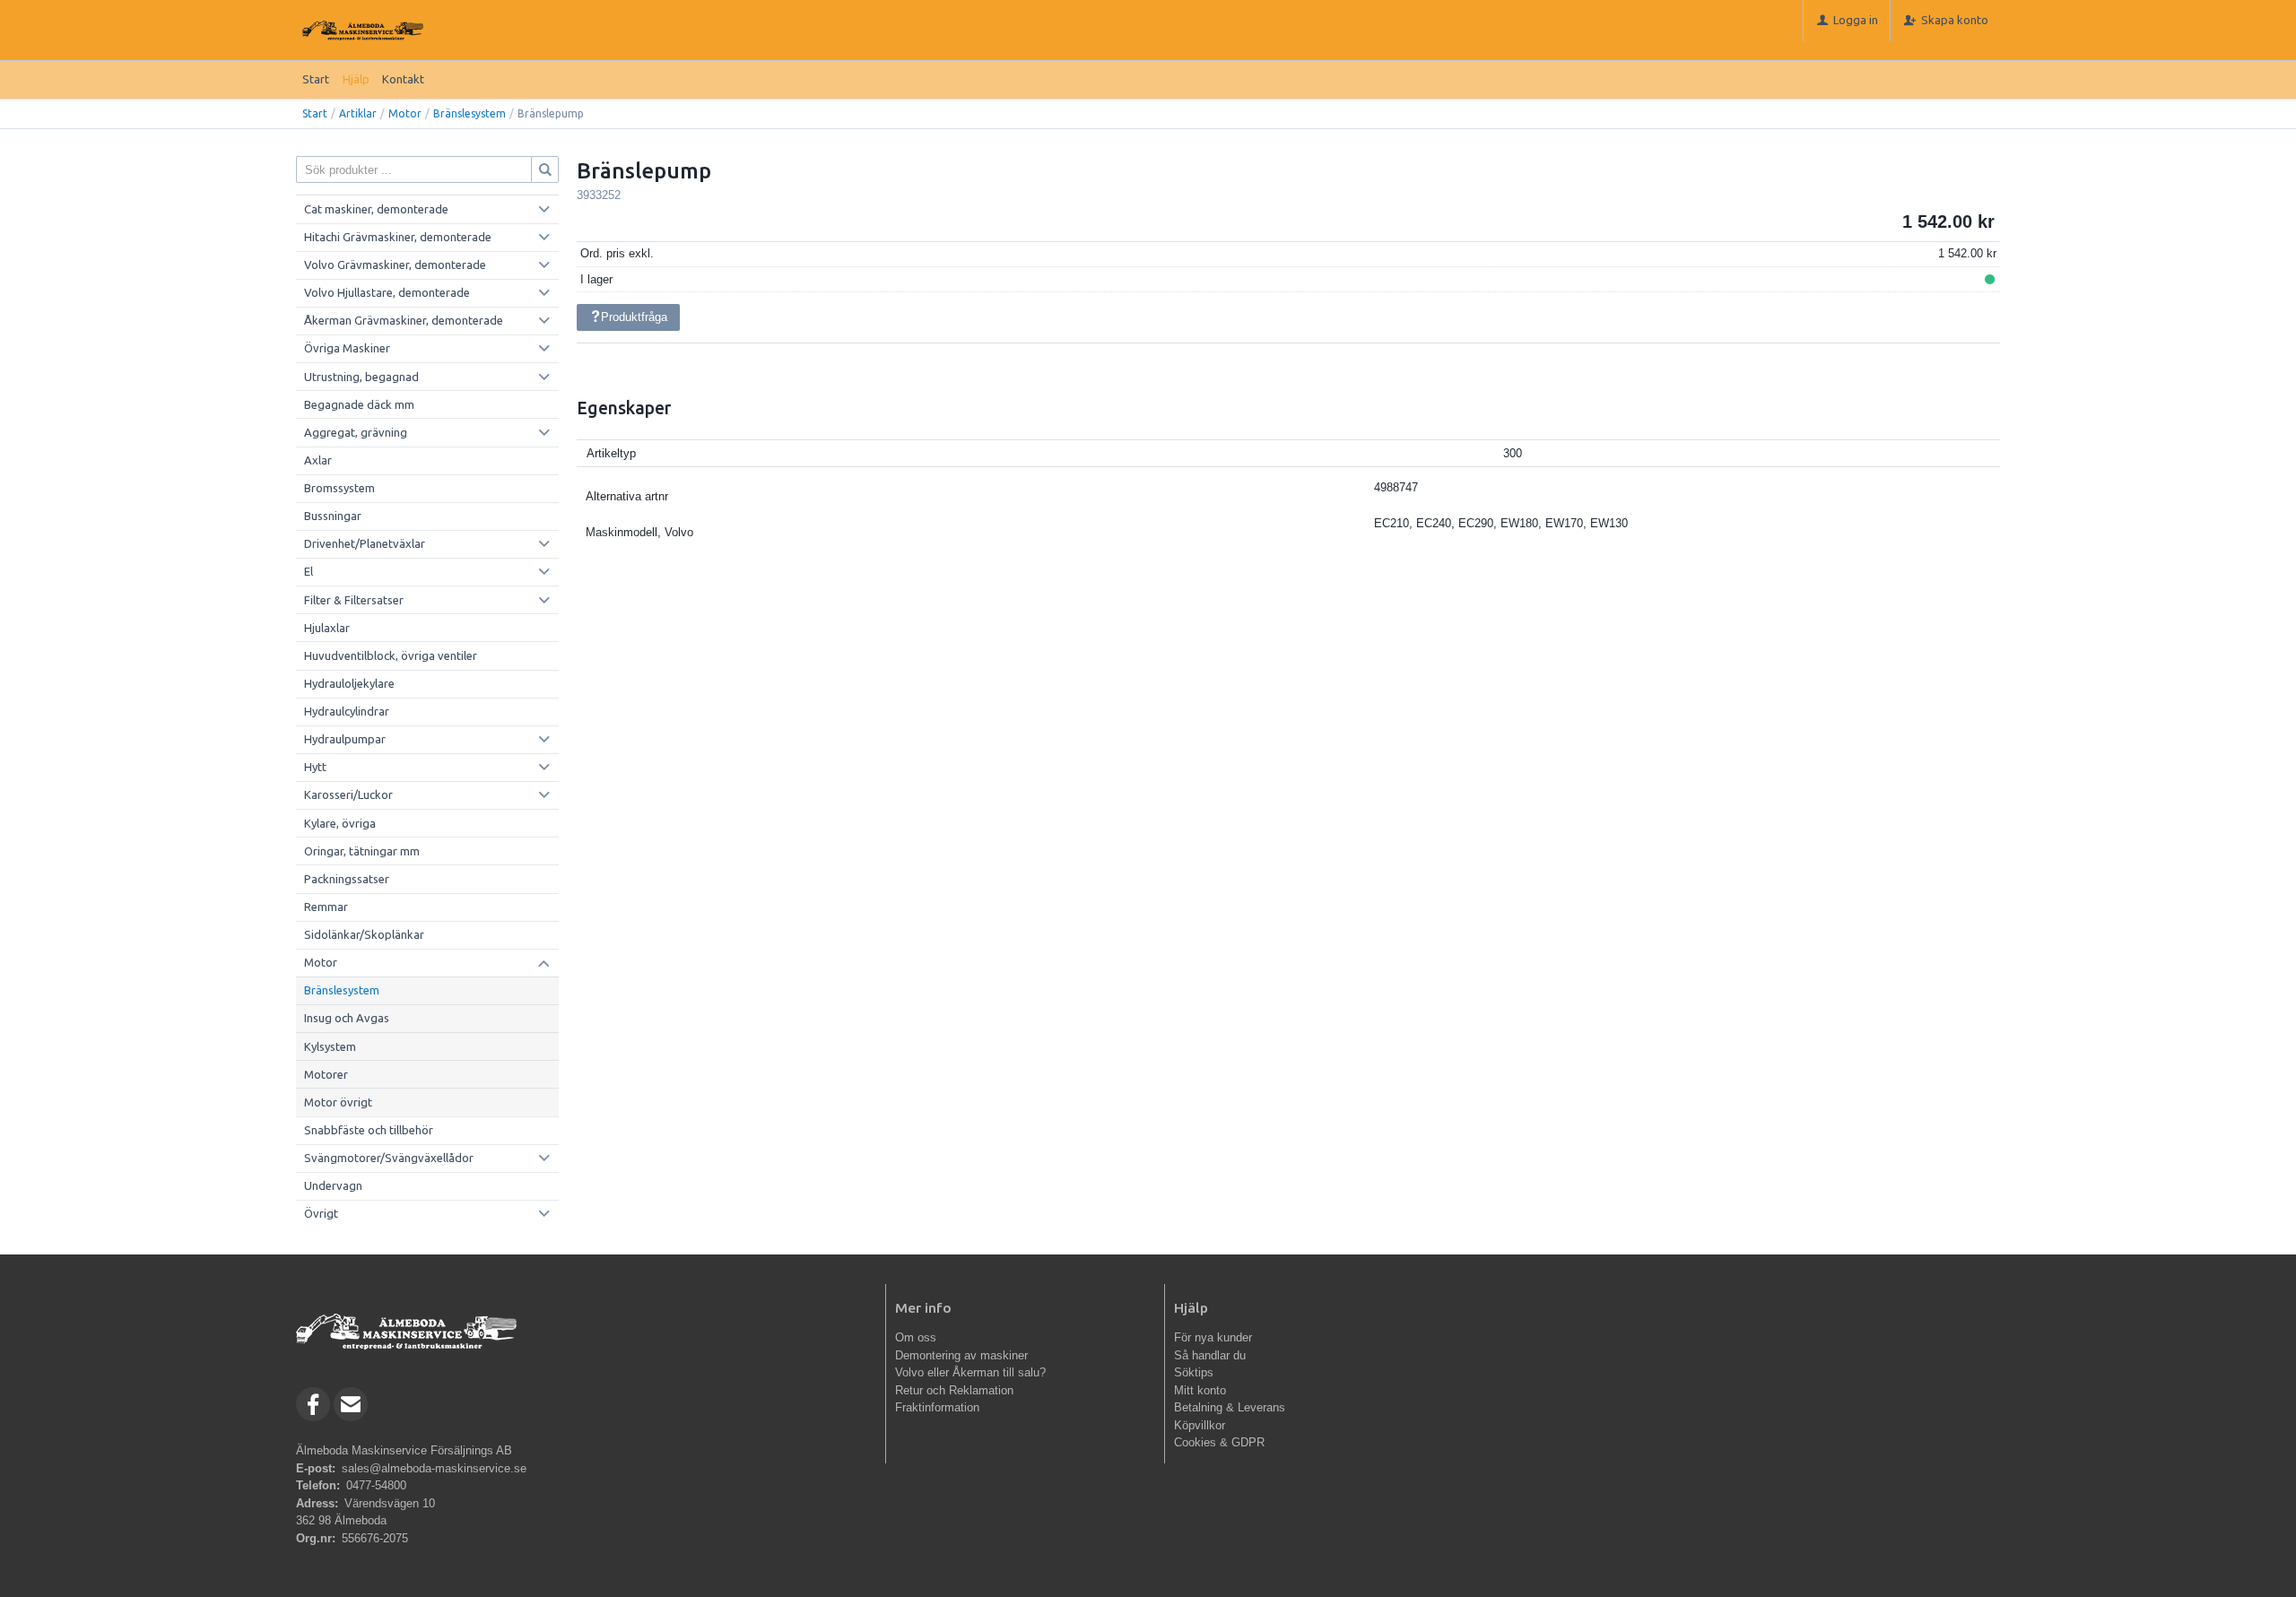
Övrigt (321, 1213)
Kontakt (403, 79)
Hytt (315, 767)
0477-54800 (376, 1485)
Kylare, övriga (340, 823)
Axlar (318, 460)
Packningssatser (347, 879)
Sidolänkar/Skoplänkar (364, 934)
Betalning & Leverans (1230, 1407)
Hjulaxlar (327, 628)
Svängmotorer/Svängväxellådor (389, 1158)
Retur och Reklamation (954, 1390)
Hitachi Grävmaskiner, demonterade (398, 237)
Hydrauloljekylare (349, 683)
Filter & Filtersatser (354, 600)
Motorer (326, 1074)
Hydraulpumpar (345, 739)
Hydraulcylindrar (347, 711)
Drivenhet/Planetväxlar (365, 543)
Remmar (326, 907)
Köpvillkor (1200, 1425)
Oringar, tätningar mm (362, 851)
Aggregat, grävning (356, 432)
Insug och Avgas (347, 1018)
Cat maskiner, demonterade (376, 209)
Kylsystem (330, 1046)
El (309, 571)
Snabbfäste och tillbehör (369, 1130)
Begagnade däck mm (359, 404)
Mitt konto (1200, 1390)
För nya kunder (1213, 1337)
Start (316, 79)
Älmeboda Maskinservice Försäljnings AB (404, 1450)
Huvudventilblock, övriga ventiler (391, 655)
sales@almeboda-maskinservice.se (434, 1468)
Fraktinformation (937, 1407)
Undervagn (333, 1185)
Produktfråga (634, 317)
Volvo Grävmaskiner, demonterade (395, 265)
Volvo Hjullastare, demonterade (387, 292)
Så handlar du (1210, 1355)
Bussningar (333, 516)
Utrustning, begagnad (361, 377)
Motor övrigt (338, 1102)
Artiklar (358, 113)
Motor (405, 113)
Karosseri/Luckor (348, 794)
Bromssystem (339, 488)
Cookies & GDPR (1219, 1442)
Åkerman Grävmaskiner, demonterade (404, 320)
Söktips (1194, 1372)
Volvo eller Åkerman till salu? (970, 1372)
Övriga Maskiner (347, 348)
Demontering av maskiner (961, 1355)
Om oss (916, 1337)
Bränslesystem (470, 113)
